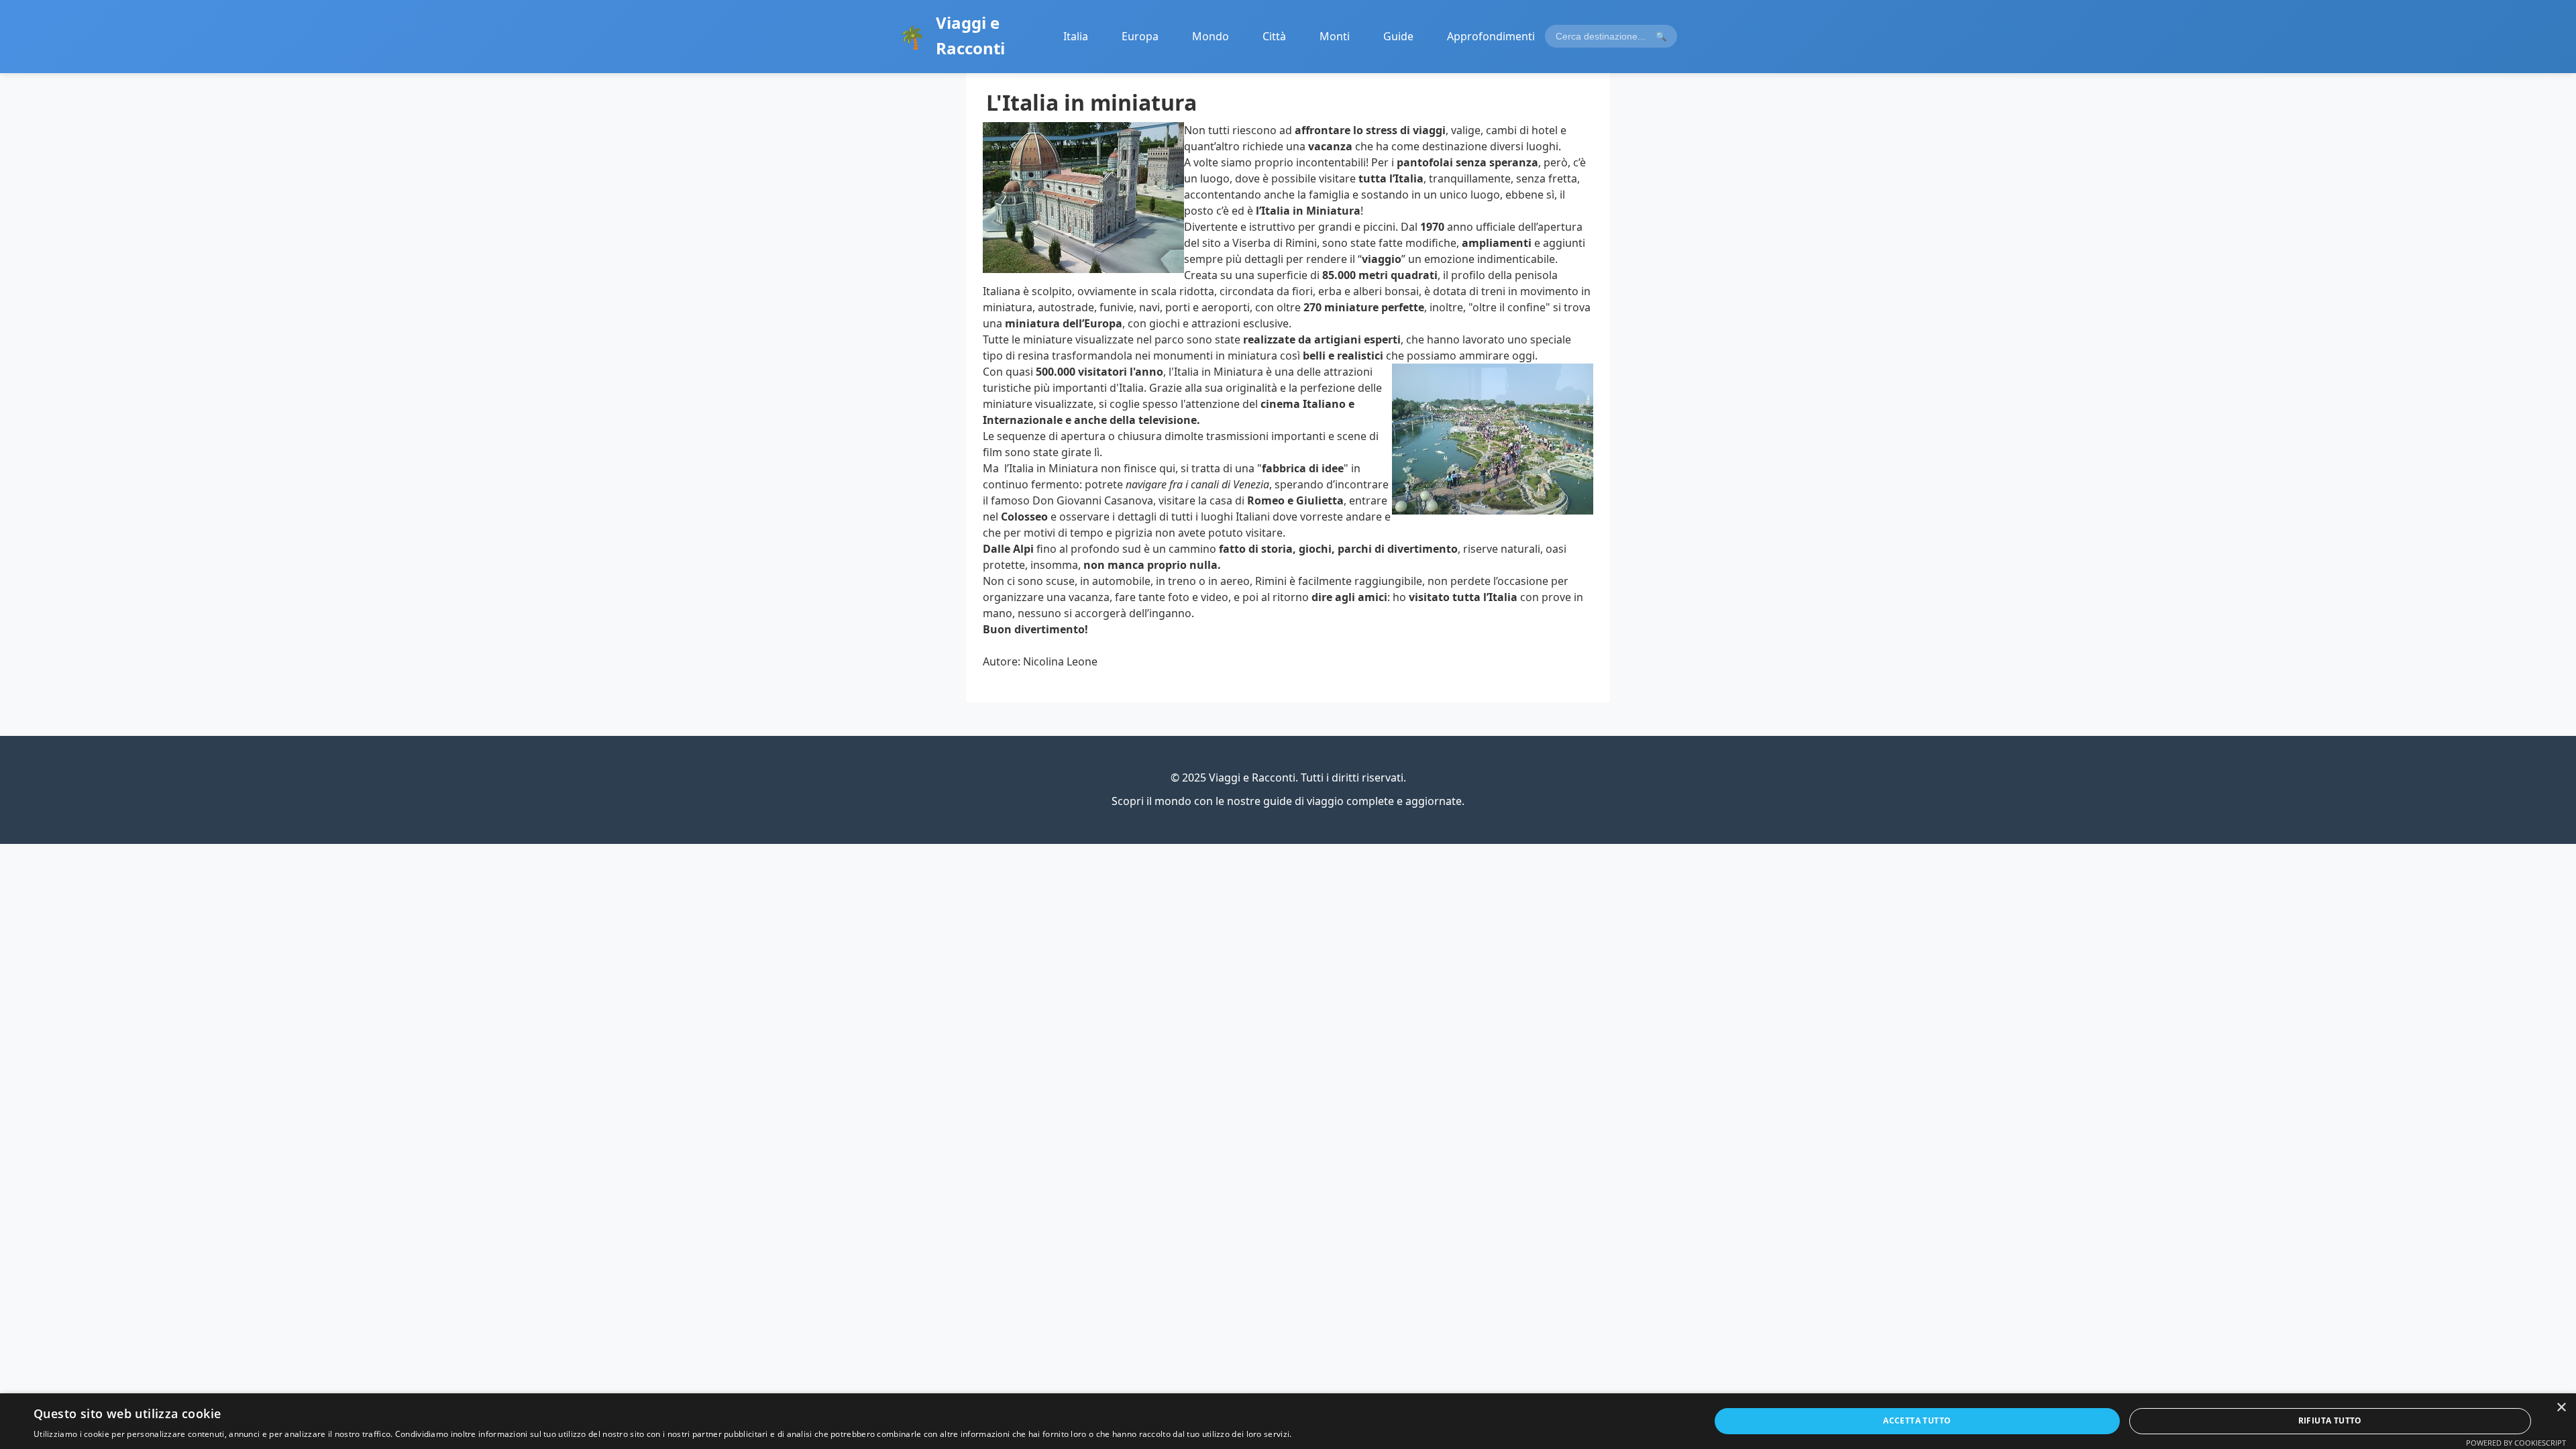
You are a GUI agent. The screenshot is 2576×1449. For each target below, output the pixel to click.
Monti (1335, 36)
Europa (1140, 36)
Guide (1398, 36)
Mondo (1211, 36)
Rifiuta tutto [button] (2330, 1420)
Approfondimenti (1491, 36)
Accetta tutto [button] (1917, 1420)
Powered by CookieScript (2516, 1443)
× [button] (2561, 1408)
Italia (1076, 36)
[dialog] (1288, 1421)
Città (1274, 36)
